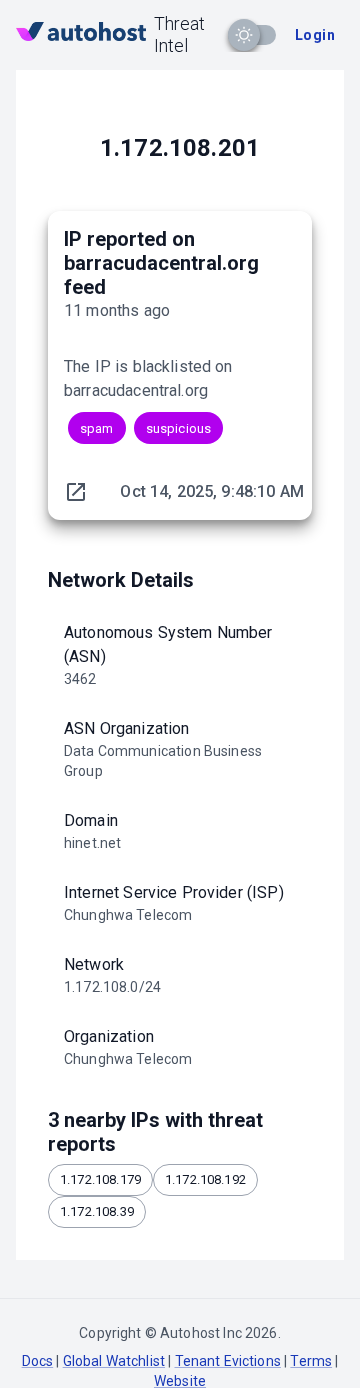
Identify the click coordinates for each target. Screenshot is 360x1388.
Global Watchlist (114, 1361)
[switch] (244, 35)
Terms (311, 1361)
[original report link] (76, 492)
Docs (38, 1361)
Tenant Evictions (228, 1361)
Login (315, 35)
